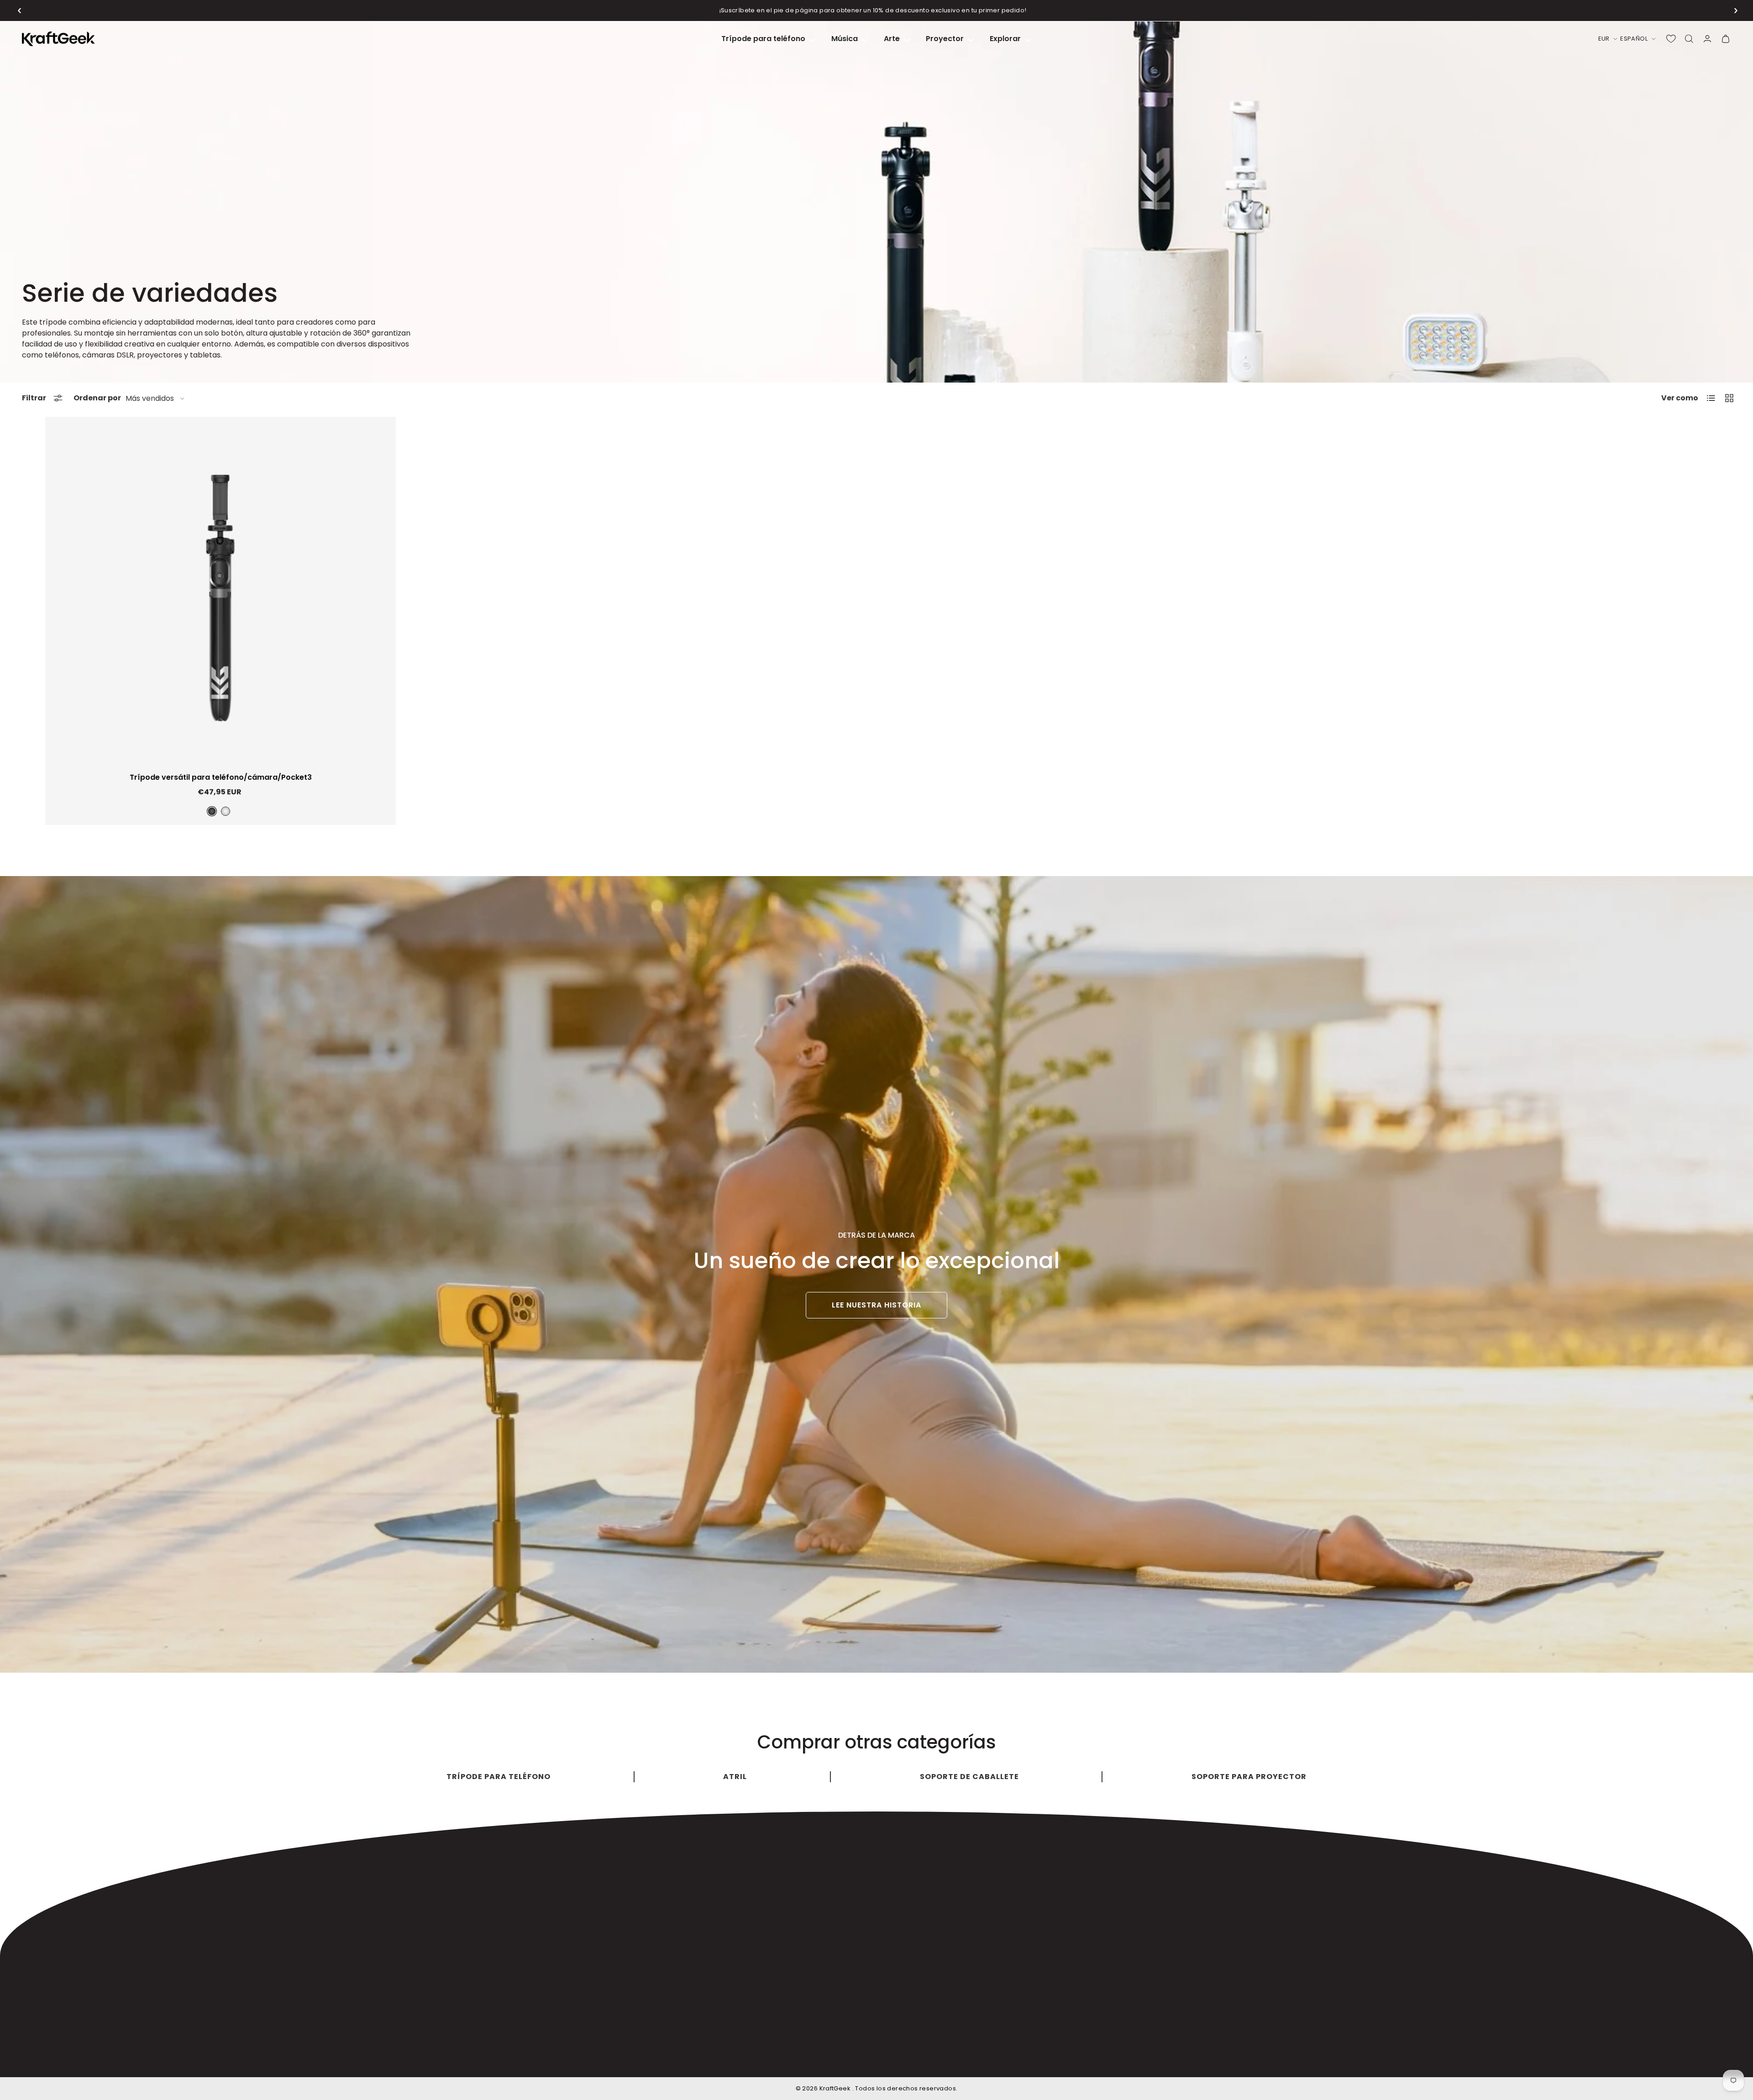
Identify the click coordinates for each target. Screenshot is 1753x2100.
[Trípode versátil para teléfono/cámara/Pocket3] (220, 597)
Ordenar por (97, 398)
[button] (20, 10)
